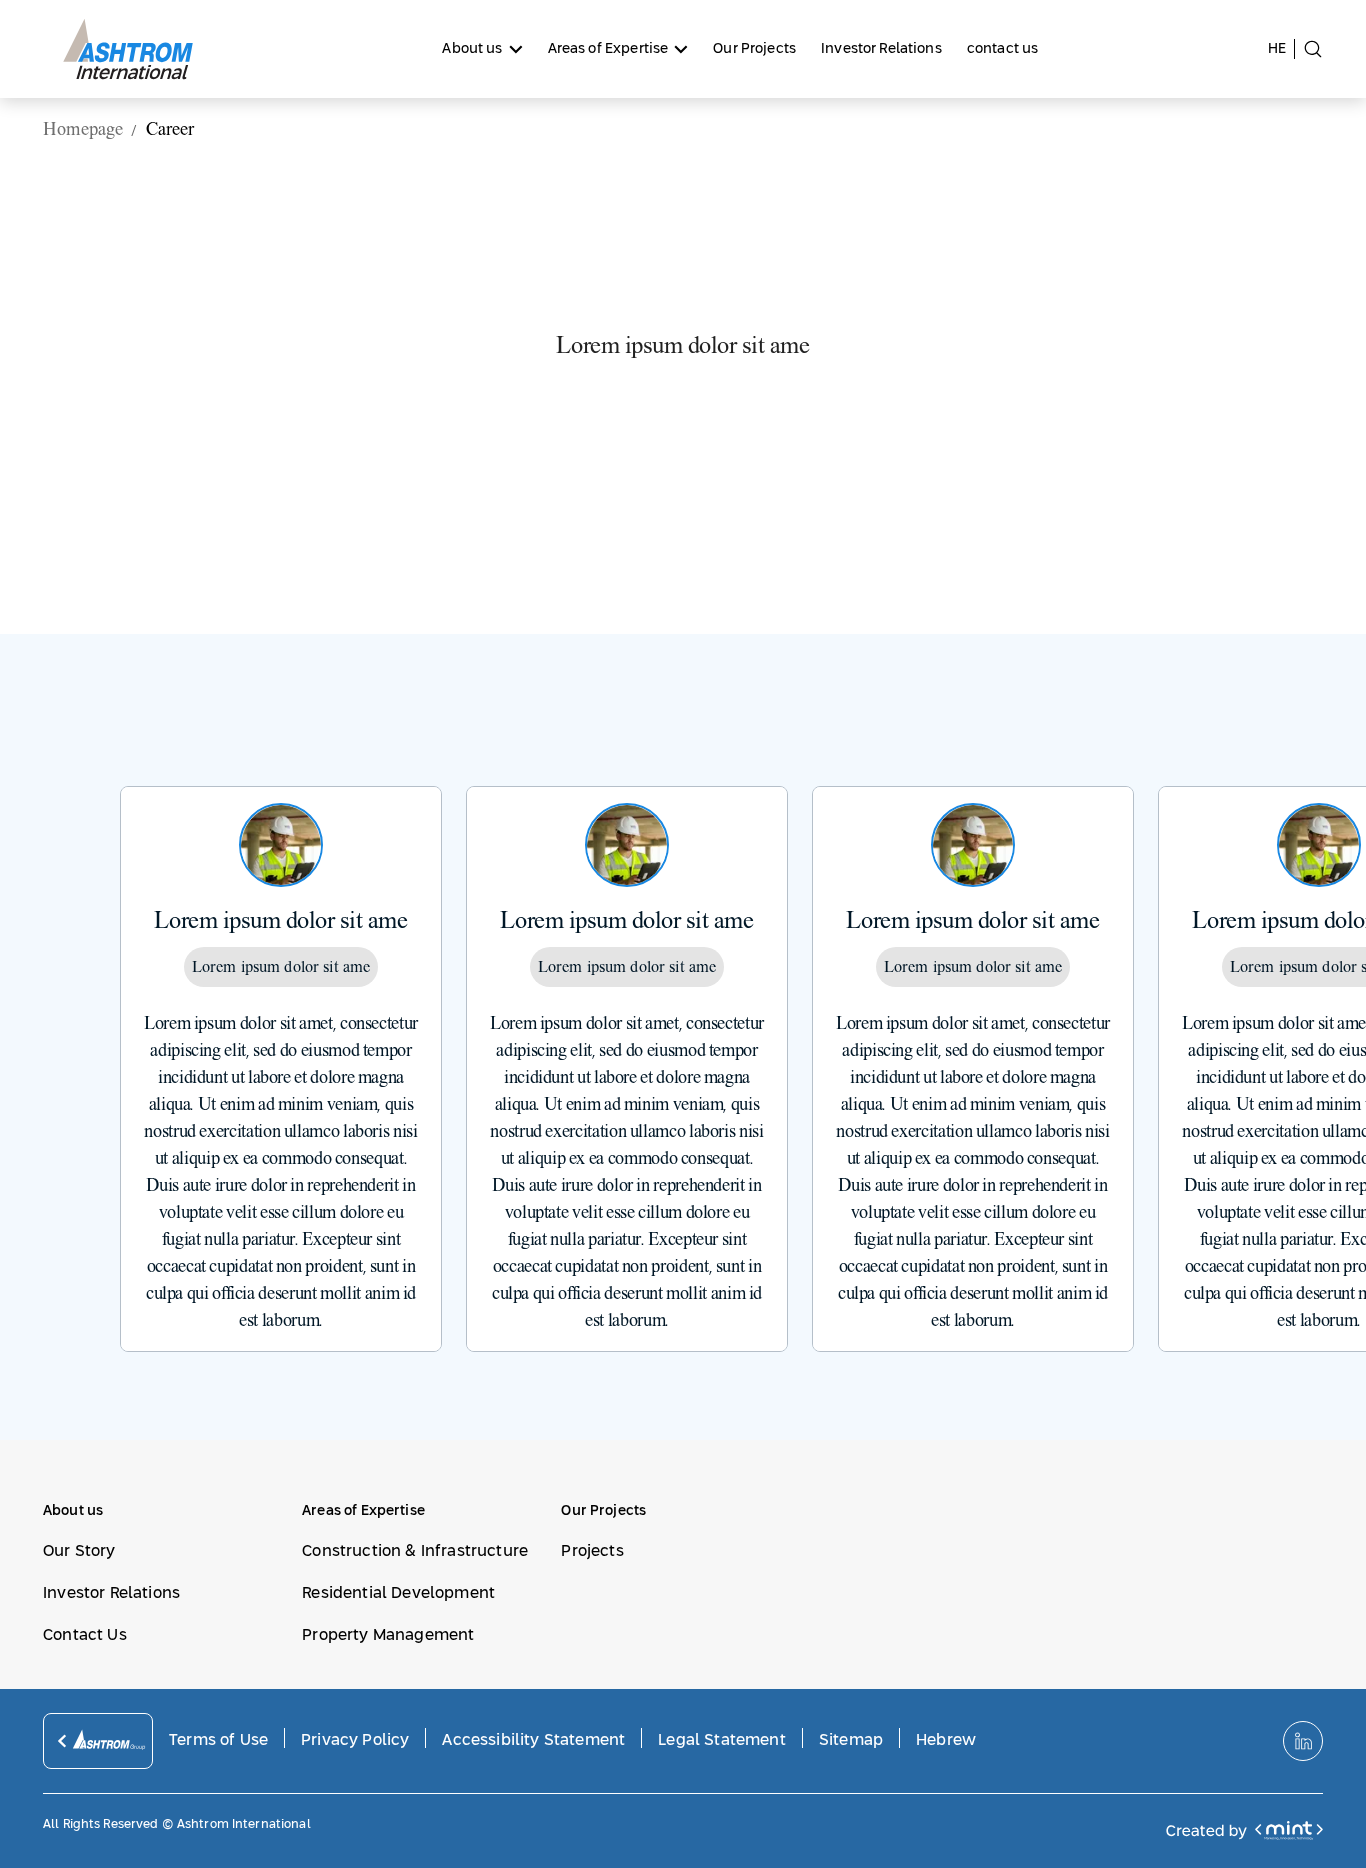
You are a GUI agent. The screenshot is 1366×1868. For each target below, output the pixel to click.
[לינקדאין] (1303, 1741)
